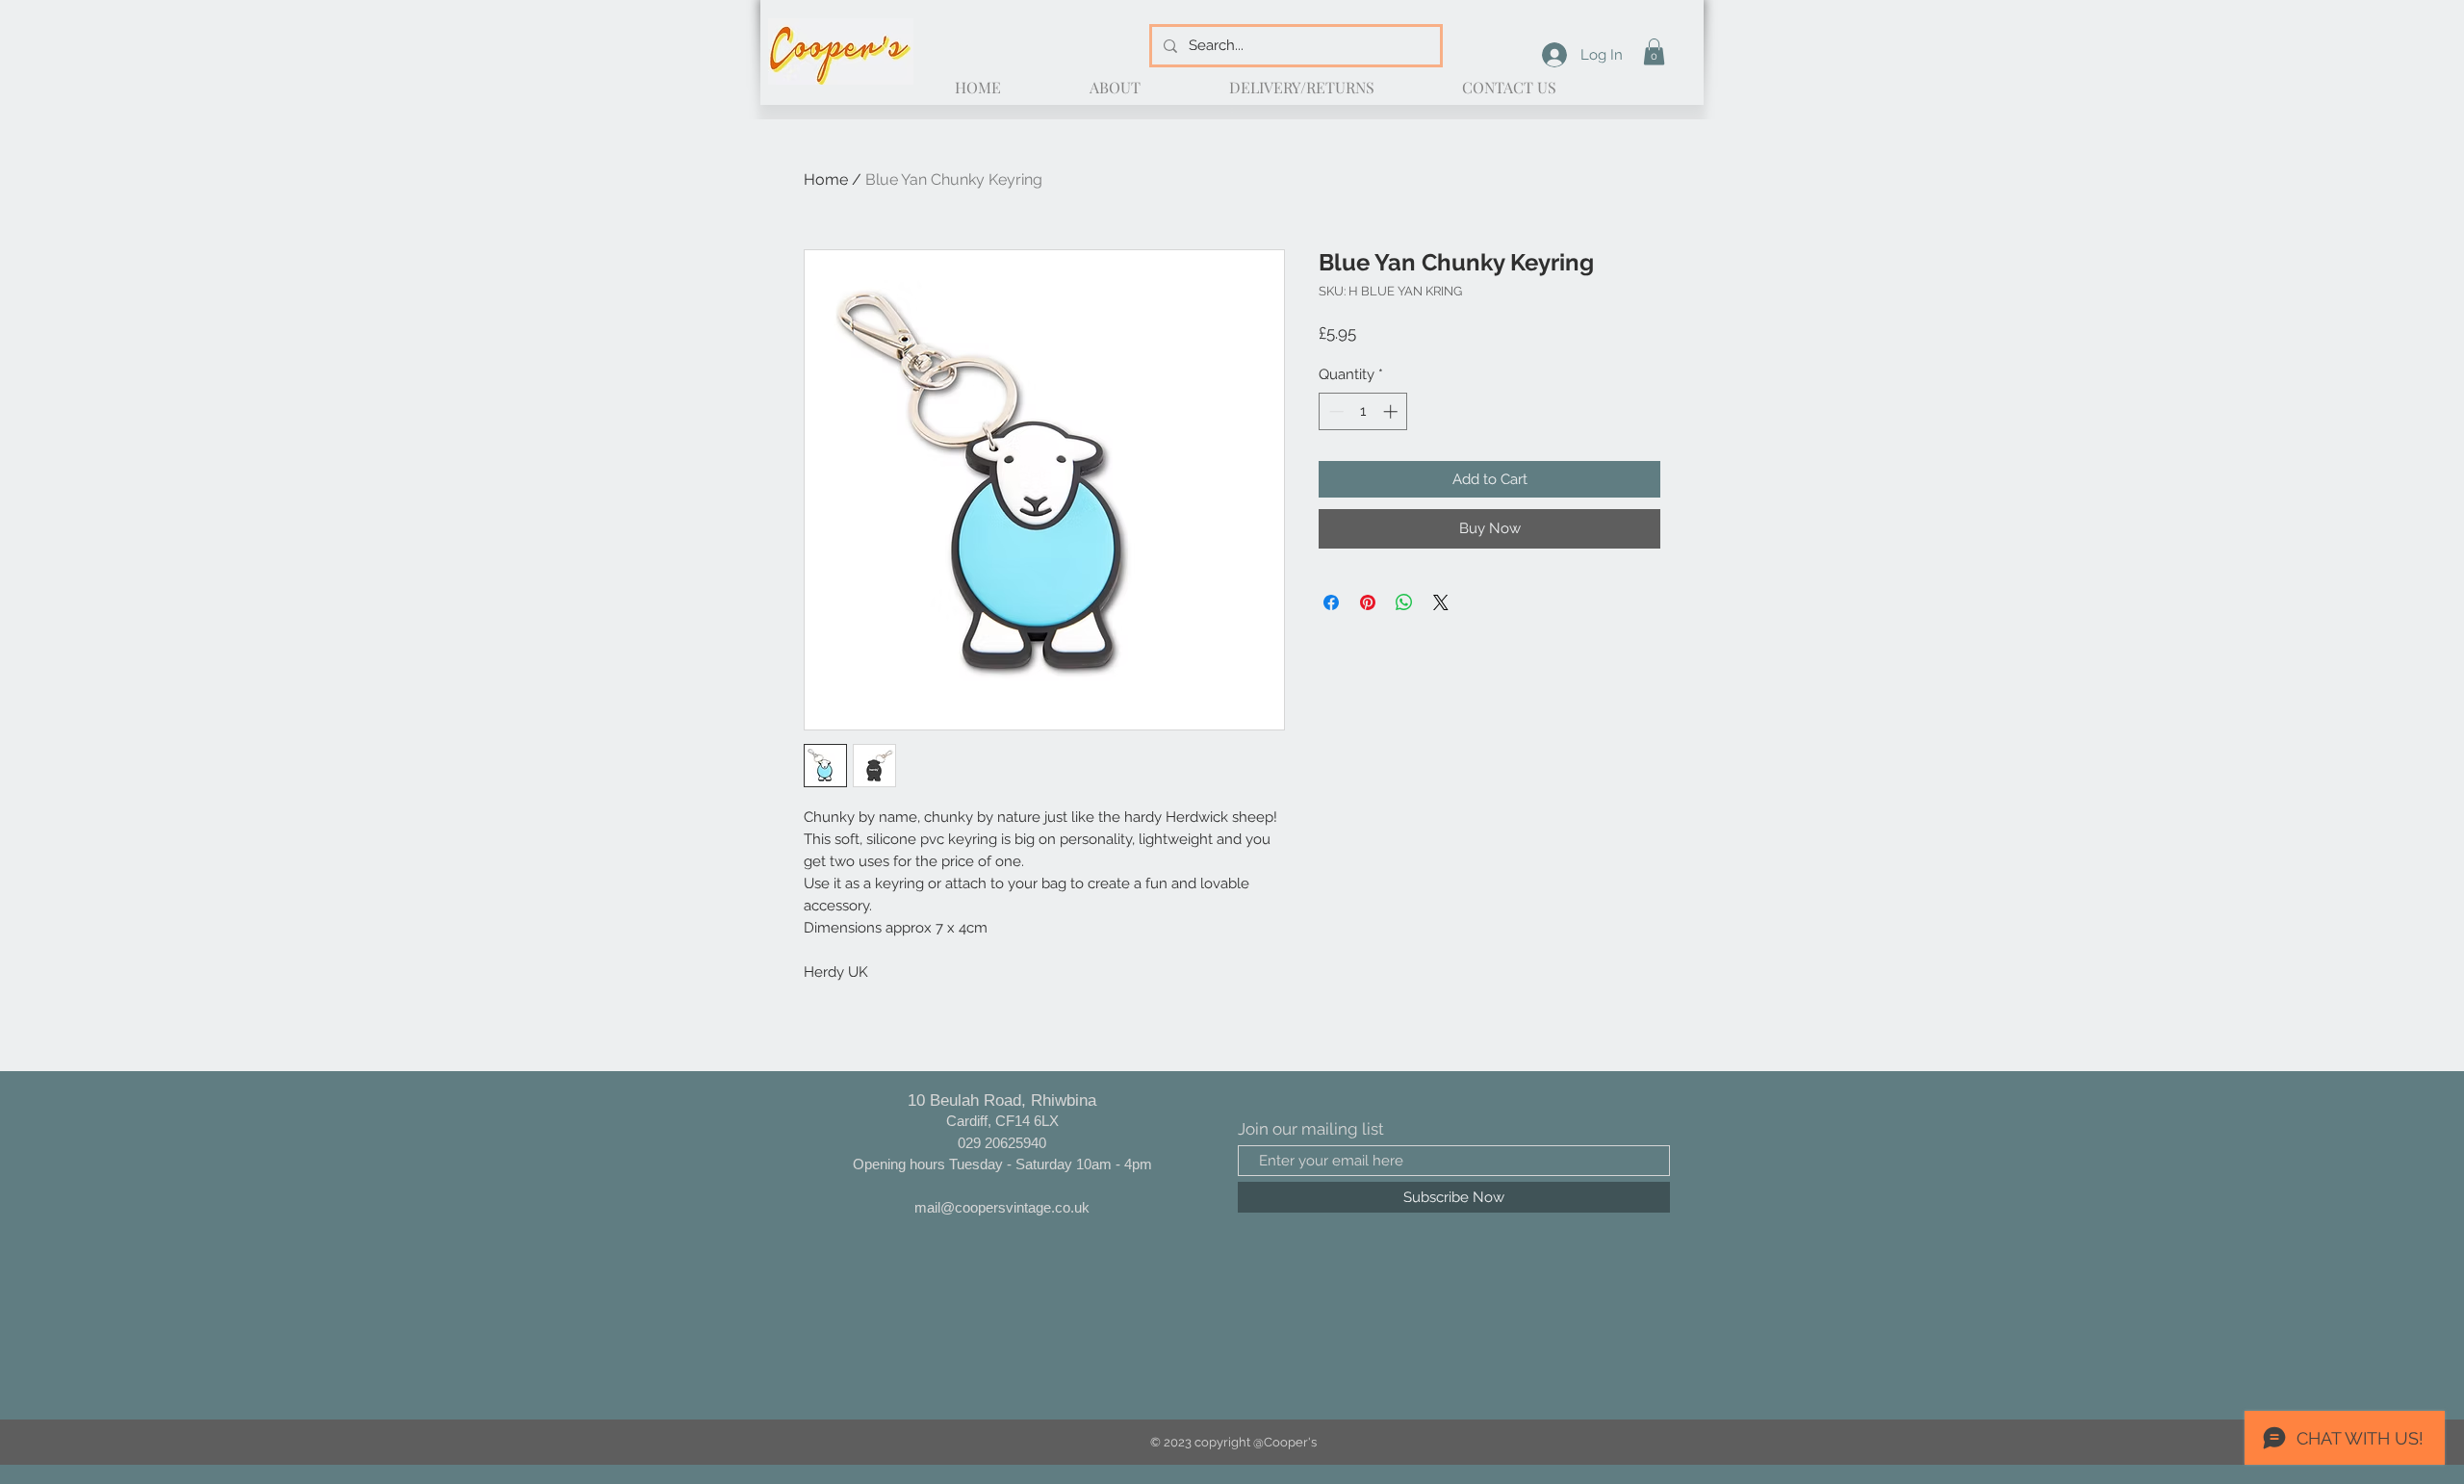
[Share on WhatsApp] (1404, 602)
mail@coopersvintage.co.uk (1002, 1207)
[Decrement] (1335, 411)
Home (826, 179)
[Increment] (1392, 411)
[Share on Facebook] (1331, 602)
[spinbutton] (1363, 411)
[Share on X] (1441, 602)
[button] (1654, 51)
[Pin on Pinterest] (1368, 602)
